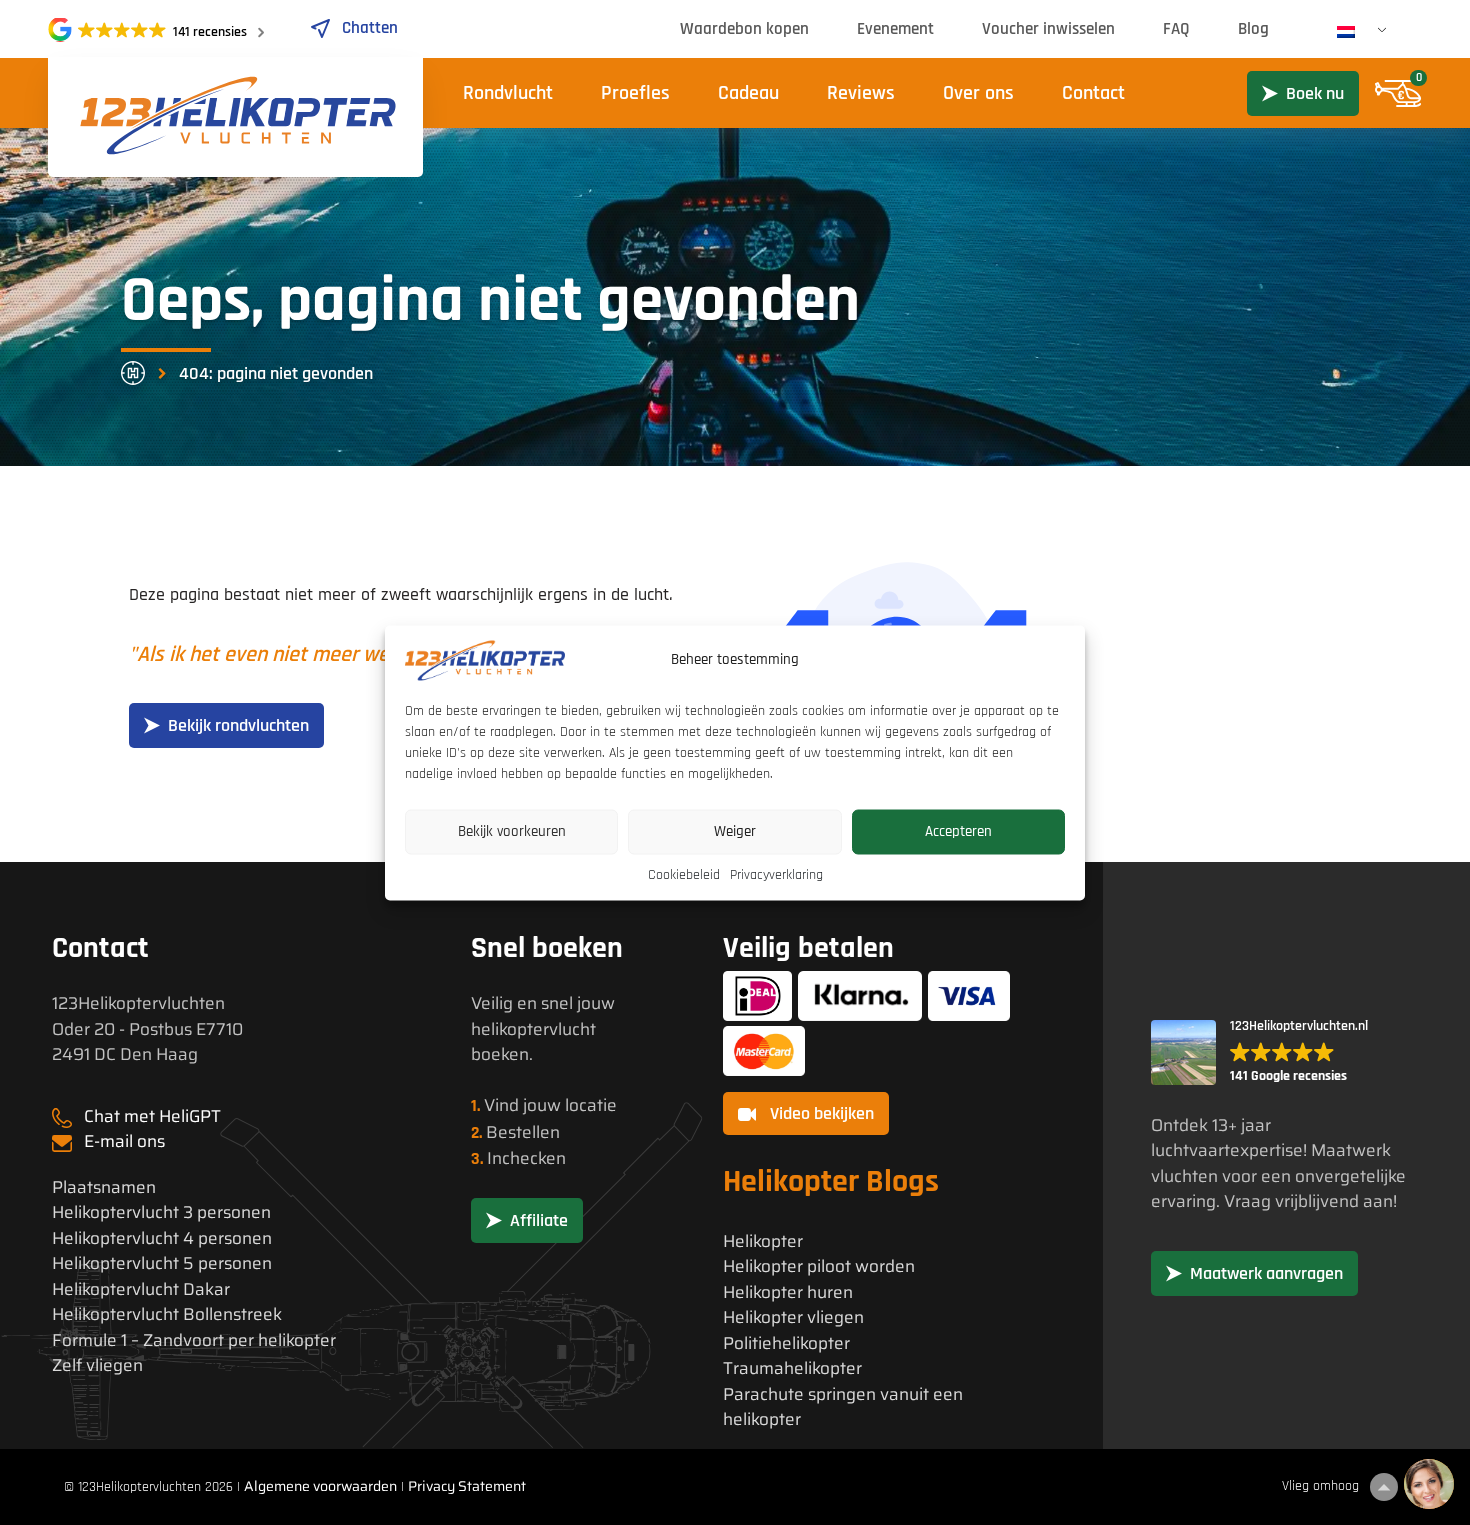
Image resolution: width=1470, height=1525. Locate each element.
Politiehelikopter (786, 1343)
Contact (1093, 93)
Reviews (861, 93)
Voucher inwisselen (1048, 29)
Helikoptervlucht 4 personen (162, 1238)
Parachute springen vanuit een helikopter (843, 1407)
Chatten (370, 28)
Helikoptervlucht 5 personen (162, 1263)
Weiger (735, 831)
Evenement (895, 29)
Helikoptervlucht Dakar (141, 1289)
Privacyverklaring (776, 874)
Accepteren (958, 831)
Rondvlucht (508, 93)
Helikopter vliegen (793, 1317)
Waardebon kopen (744, 29)
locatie (591, 1105)
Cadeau (748, 93)
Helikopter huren (788, 1292)
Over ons (978, 93)
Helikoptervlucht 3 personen (161, 1212)
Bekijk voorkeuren (512, 831)
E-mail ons (124, 1141)
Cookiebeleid (684, 874)
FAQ (1176, 29)
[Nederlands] (1354, 32)
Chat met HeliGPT (152, 1116)
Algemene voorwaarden (320, 1486)
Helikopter (763, 1241)
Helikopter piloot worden (819, 1266)
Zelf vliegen (97, 1365)
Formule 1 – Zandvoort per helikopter (194, 1340)
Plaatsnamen (104, 1187)
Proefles (635, 93)
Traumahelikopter (792, 1368)
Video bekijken (820, 1113)
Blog (1253, 29)
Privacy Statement (467, 1486)
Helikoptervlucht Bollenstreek (167, 1314)
